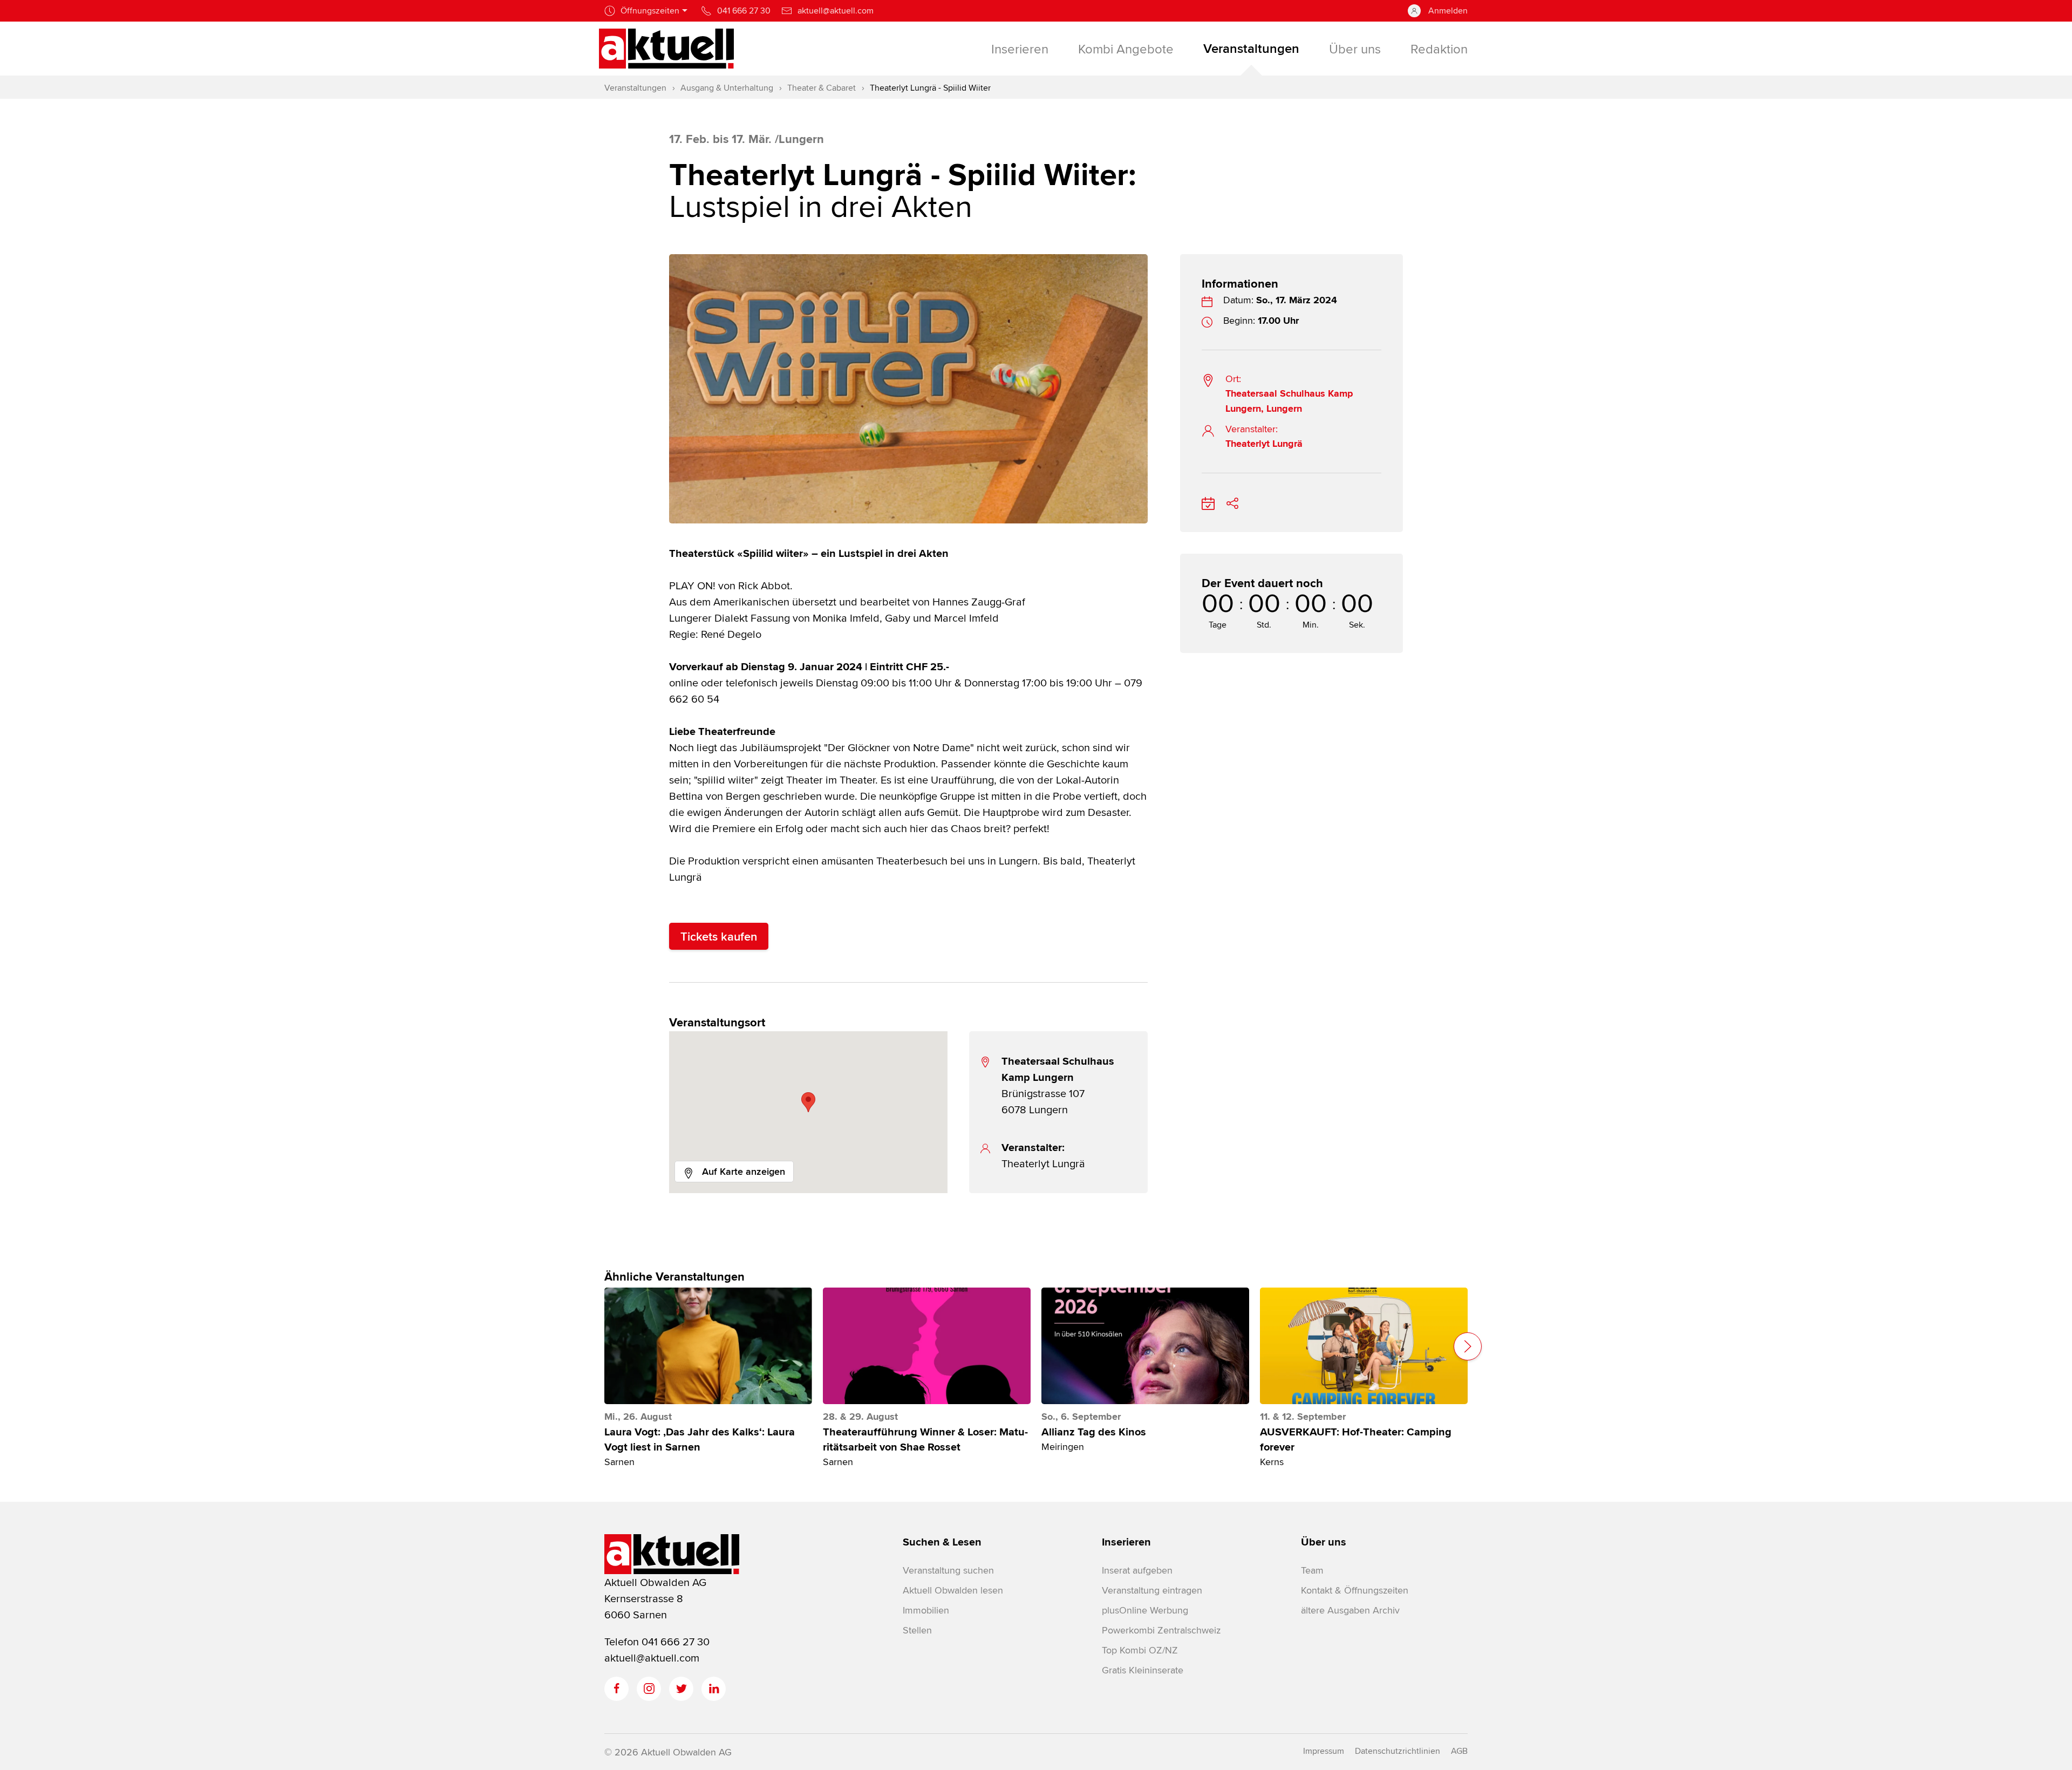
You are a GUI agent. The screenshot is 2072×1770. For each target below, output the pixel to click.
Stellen (917, 1630)
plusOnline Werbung (1145, 1610)
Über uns (1324, 1542)
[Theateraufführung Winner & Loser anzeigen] (927, 1346)
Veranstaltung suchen (948, 1570)
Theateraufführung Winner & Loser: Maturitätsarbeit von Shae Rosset (925, 1440)
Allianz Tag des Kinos (1094, 1432)
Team (1312, 1570)
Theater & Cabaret (822, 88)
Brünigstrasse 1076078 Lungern (1058, 1085)
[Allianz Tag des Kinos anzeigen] (1145, 1346)
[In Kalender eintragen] (1208, 502)
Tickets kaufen (719, 936)
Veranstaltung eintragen (1152, 1590)
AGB (1459, 1751)
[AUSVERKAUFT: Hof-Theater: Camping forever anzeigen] (1364, 1346)
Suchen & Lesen (942, 1542)
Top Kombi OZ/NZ (1140, 1650)
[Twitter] (681, 1689)
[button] (808, 1102)
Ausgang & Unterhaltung (727, 88)
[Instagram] (649, 1689)
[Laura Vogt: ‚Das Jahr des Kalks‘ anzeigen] (708, 1346)
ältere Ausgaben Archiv (1350, 1610)
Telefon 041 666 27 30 (657, 1641)
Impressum (1324, 1751)
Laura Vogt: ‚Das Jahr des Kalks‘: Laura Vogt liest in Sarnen (700, 1440)
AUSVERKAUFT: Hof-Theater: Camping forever (1356, 1440)
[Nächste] (1468, 1346)
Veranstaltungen (635, 88)
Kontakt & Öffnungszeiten (1355, 1590)
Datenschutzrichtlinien (1398, 1751)
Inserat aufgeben (1137, 1570)
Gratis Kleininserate (1143, 1670)
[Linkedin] (714, 1689)
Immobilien (926, 1610)
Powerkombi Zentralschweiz (1161, 1630)
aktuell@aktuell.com (652, 1657)
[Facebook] (616, 1689)
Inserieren (1126, 1542)
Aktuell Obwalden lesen (953, 1590)
